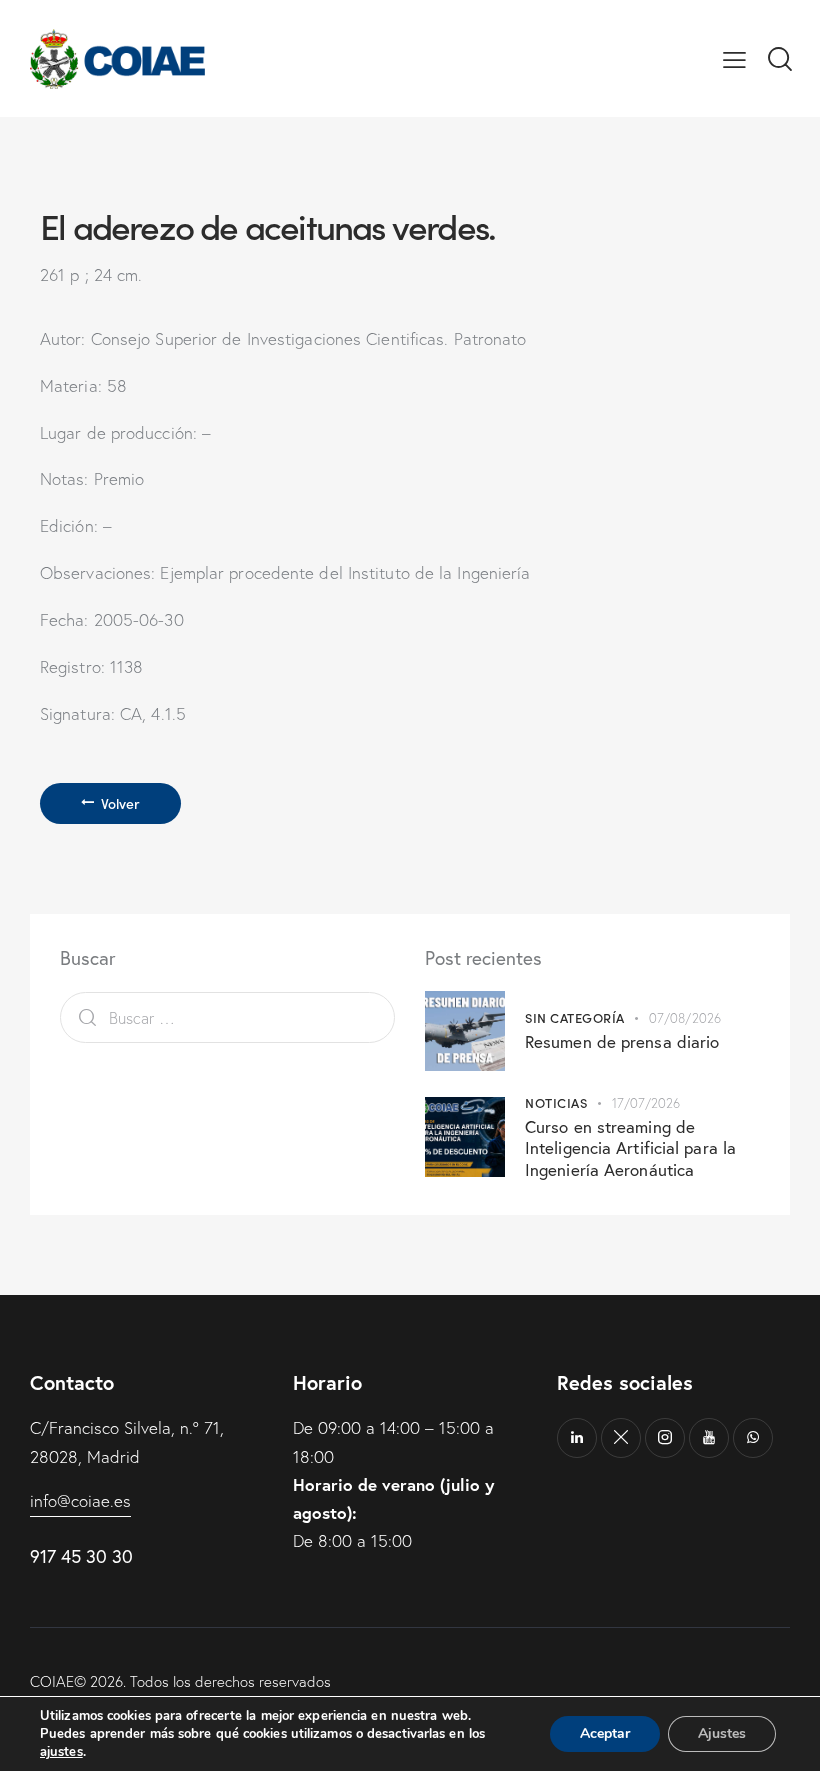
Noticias (556, 1102)
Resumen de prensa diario (622, 1041)
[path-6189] (621, 1438)
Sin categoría (575, 1017)
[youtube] (709, 1438)
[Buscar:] (227, 1017)
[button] (734, 58)
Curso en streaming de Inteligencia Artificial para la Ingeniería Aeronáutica (630, 1148)
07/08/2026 (685, 1018)
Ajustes (722, 1733)
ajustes (61, 1752)
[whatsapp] (753, 1438)
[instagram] (665, 1438)
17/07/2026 (646, 1103)
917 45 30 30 (81, 1556)
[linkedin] (577, 1438)
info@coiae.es (80, 1500)
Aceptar (605, 1733)
